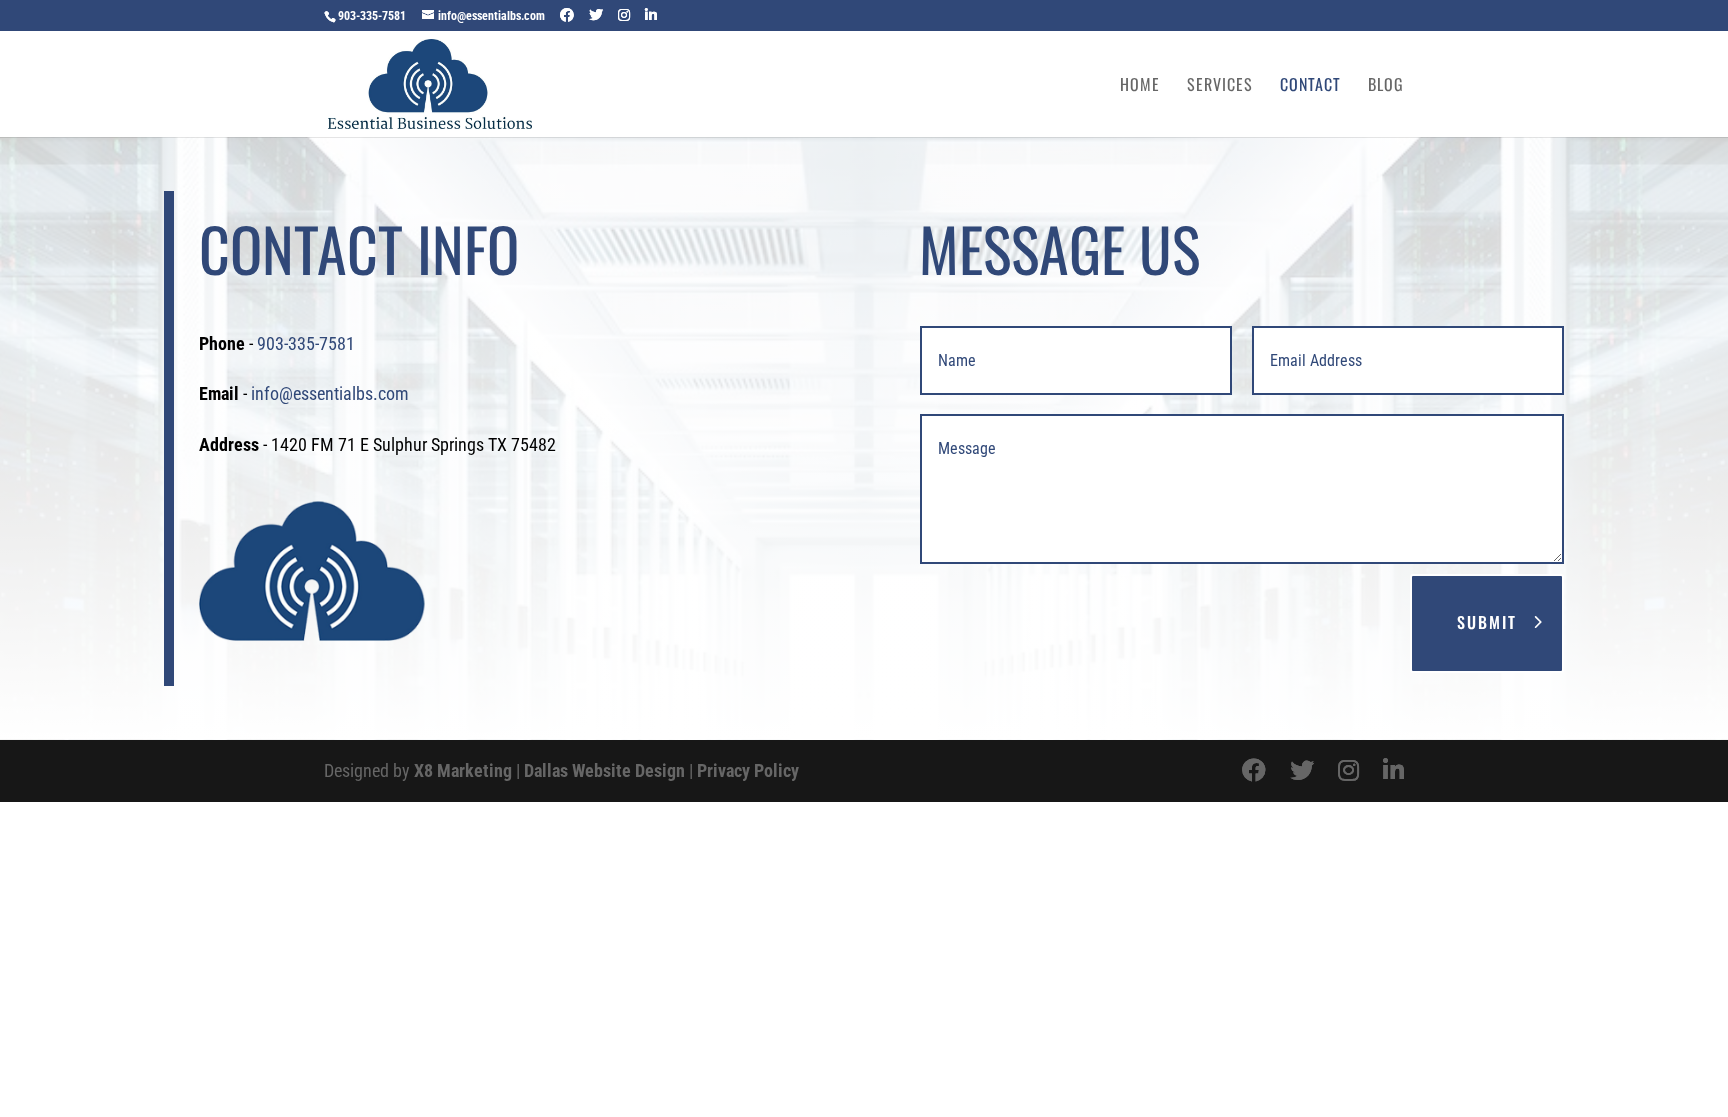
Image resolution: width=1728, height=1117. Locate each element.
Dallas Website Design (604, 770)
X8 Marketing (463, 770)
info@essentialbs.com (330, 393)
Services (1220, 86)
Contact (1310, 86)
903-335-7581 (372, 16)
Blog (1386, 86)
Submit (1487, 622)
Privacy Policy (748, 770)
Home (1140, 86)
